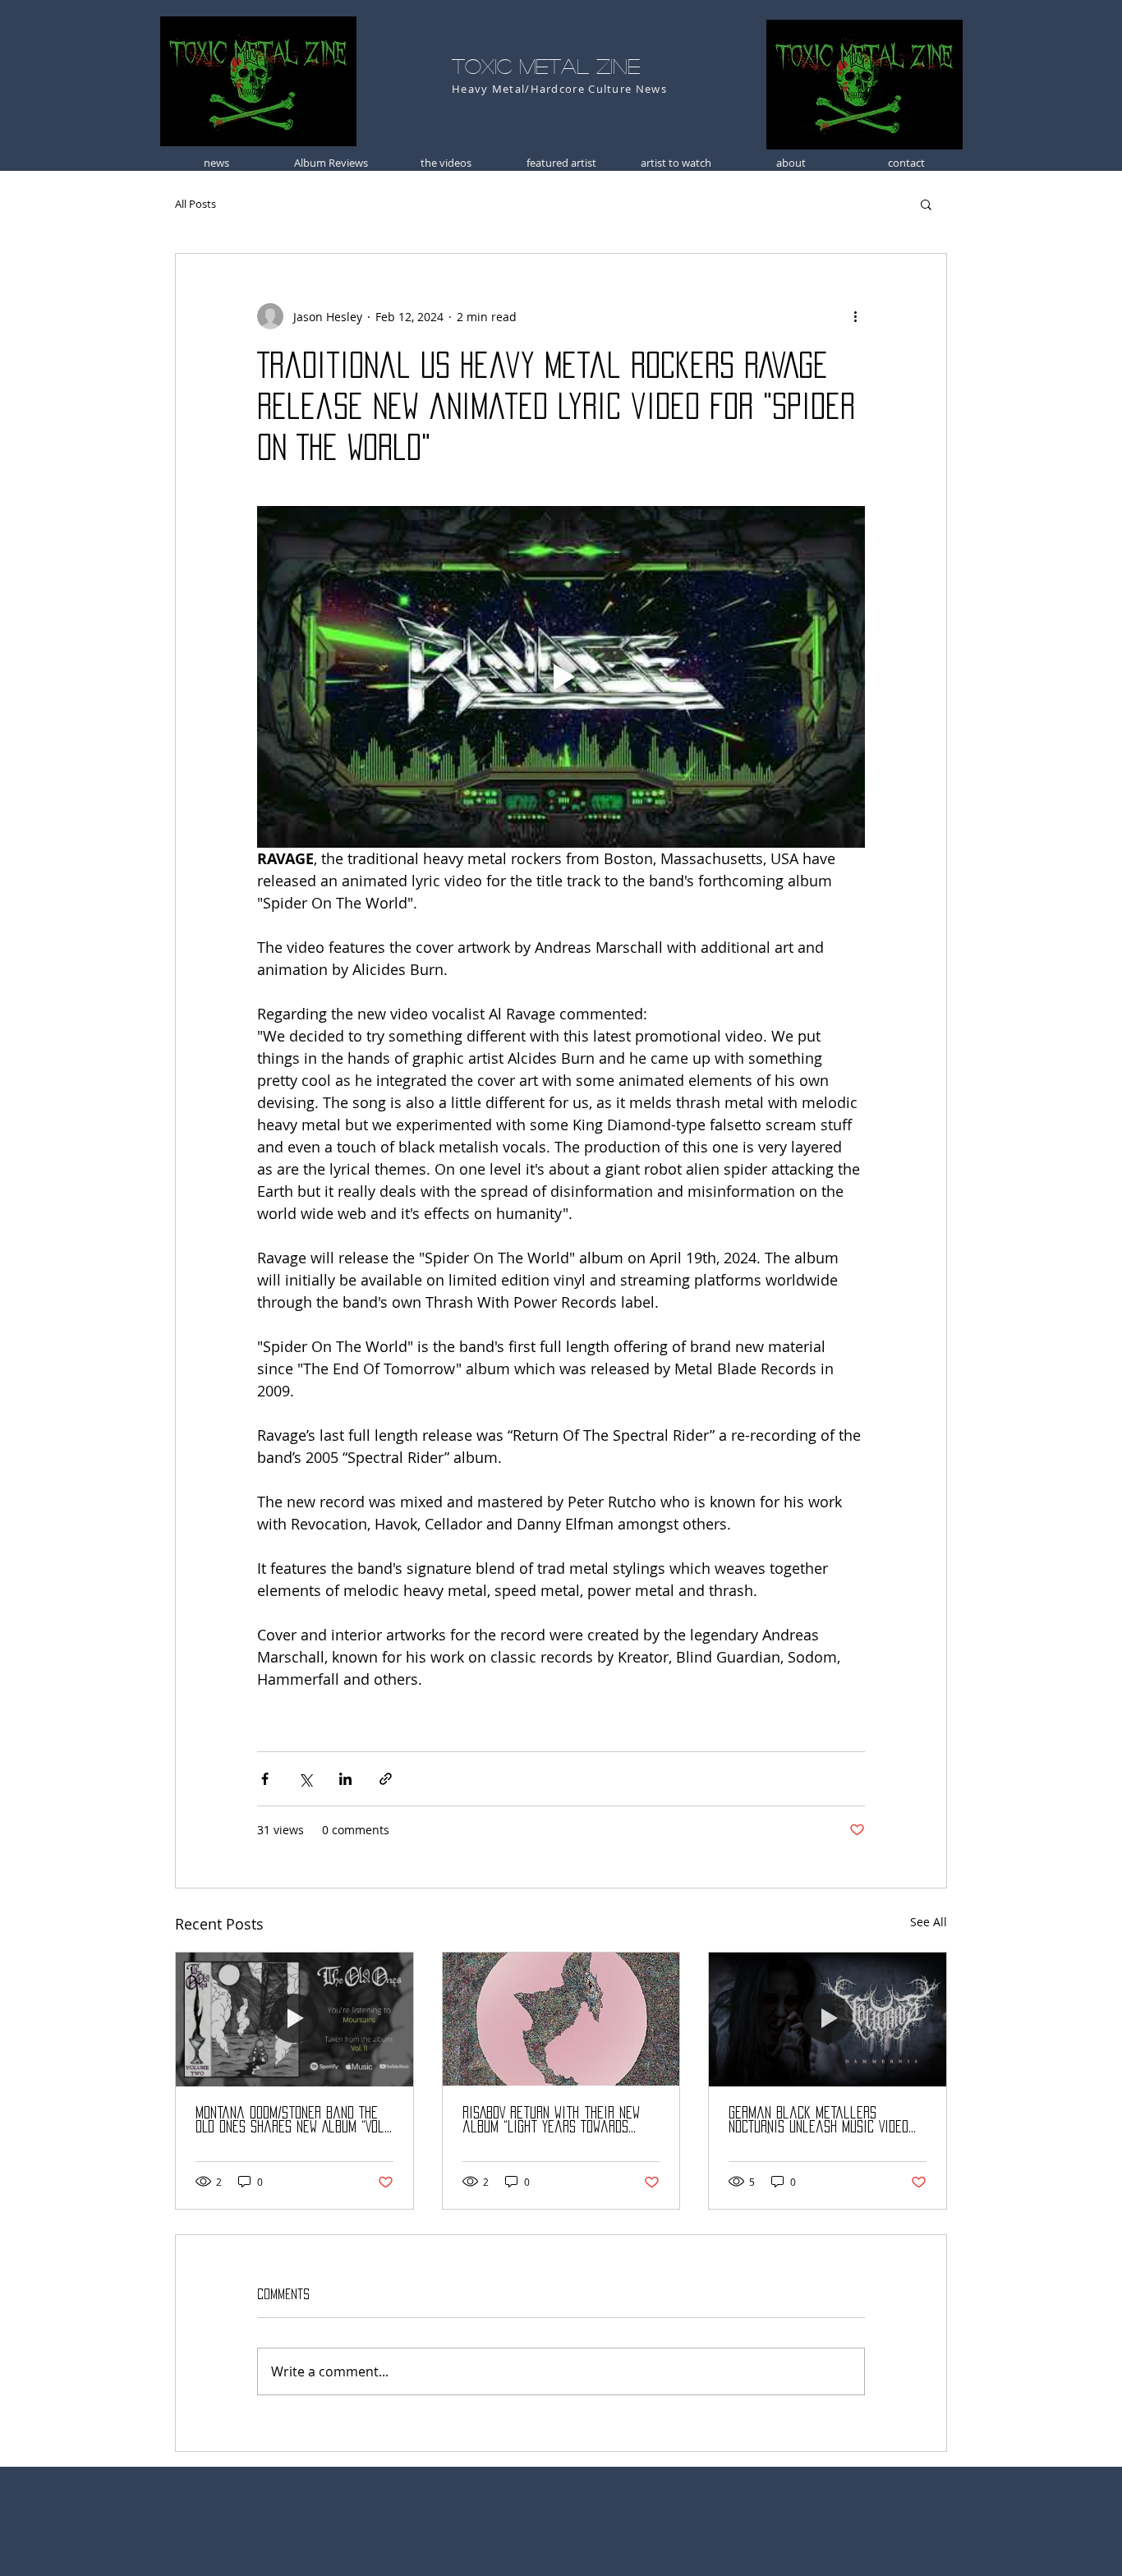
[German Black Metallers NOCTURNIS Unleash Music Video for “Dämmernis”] (828, 2019)
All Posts (195, 204)
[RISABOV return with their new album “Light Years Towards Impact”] (561, 2019)
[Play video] (561, 677)
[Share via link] (386, 1779)
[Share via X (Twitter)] (305, 1779)
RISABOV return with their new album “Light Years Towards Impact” (551, 2121)
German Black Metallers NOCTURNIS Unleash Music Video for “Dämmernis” (819, 2121)
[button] (926, 204)
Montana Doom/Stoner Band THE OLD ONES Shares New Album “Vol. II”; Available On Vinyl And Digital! (291, 2121)
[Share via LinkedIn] (345, 1779)
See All (929, 1922)
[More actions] (855, 316)
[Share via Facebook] (265, 1779)
